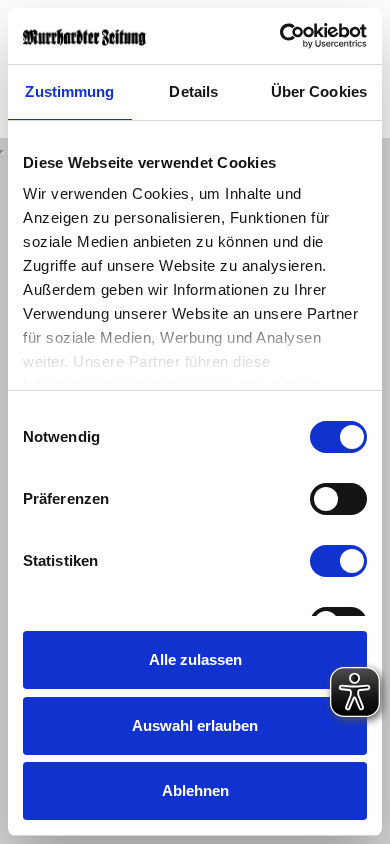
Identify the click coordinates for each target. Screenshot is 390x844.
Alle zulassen (195, 659)
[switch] (338, 499)
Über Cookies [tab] (319, 91)
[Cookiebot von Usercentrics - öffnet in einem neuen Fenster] (280, 36)
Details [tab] (193, 91)
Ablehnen (195, 790)
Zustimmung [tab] (69, 91)
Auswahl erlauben (195, 725)
